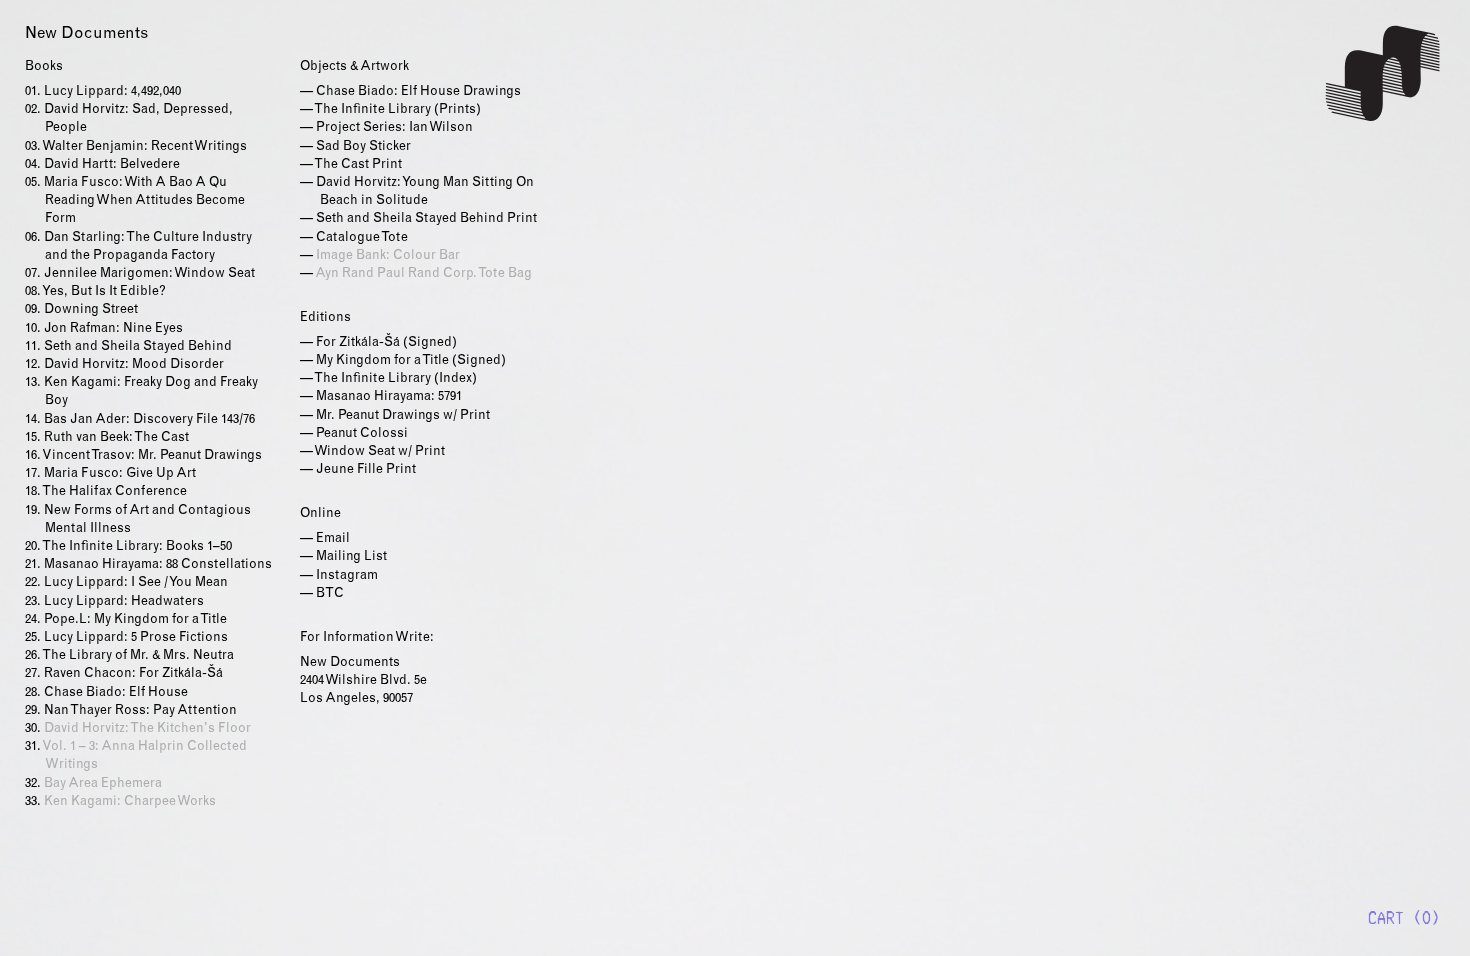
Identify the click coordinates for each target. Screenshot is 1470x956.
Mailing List (351, 557)
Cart (1386, 918)
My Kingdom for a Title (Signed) (411, 361)
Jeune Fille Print (366, 470)
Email (333, 539)
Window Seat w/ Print (379, 452)
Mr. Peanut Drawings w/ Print (403, 416)
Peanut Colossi (362, 434)
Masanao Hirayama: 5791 (389, 397)
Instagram (347, 576)
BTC (330, 594)
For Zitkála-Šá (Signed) (386, 343)
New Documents (1385, 73)
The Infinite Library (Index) (395, 379)
